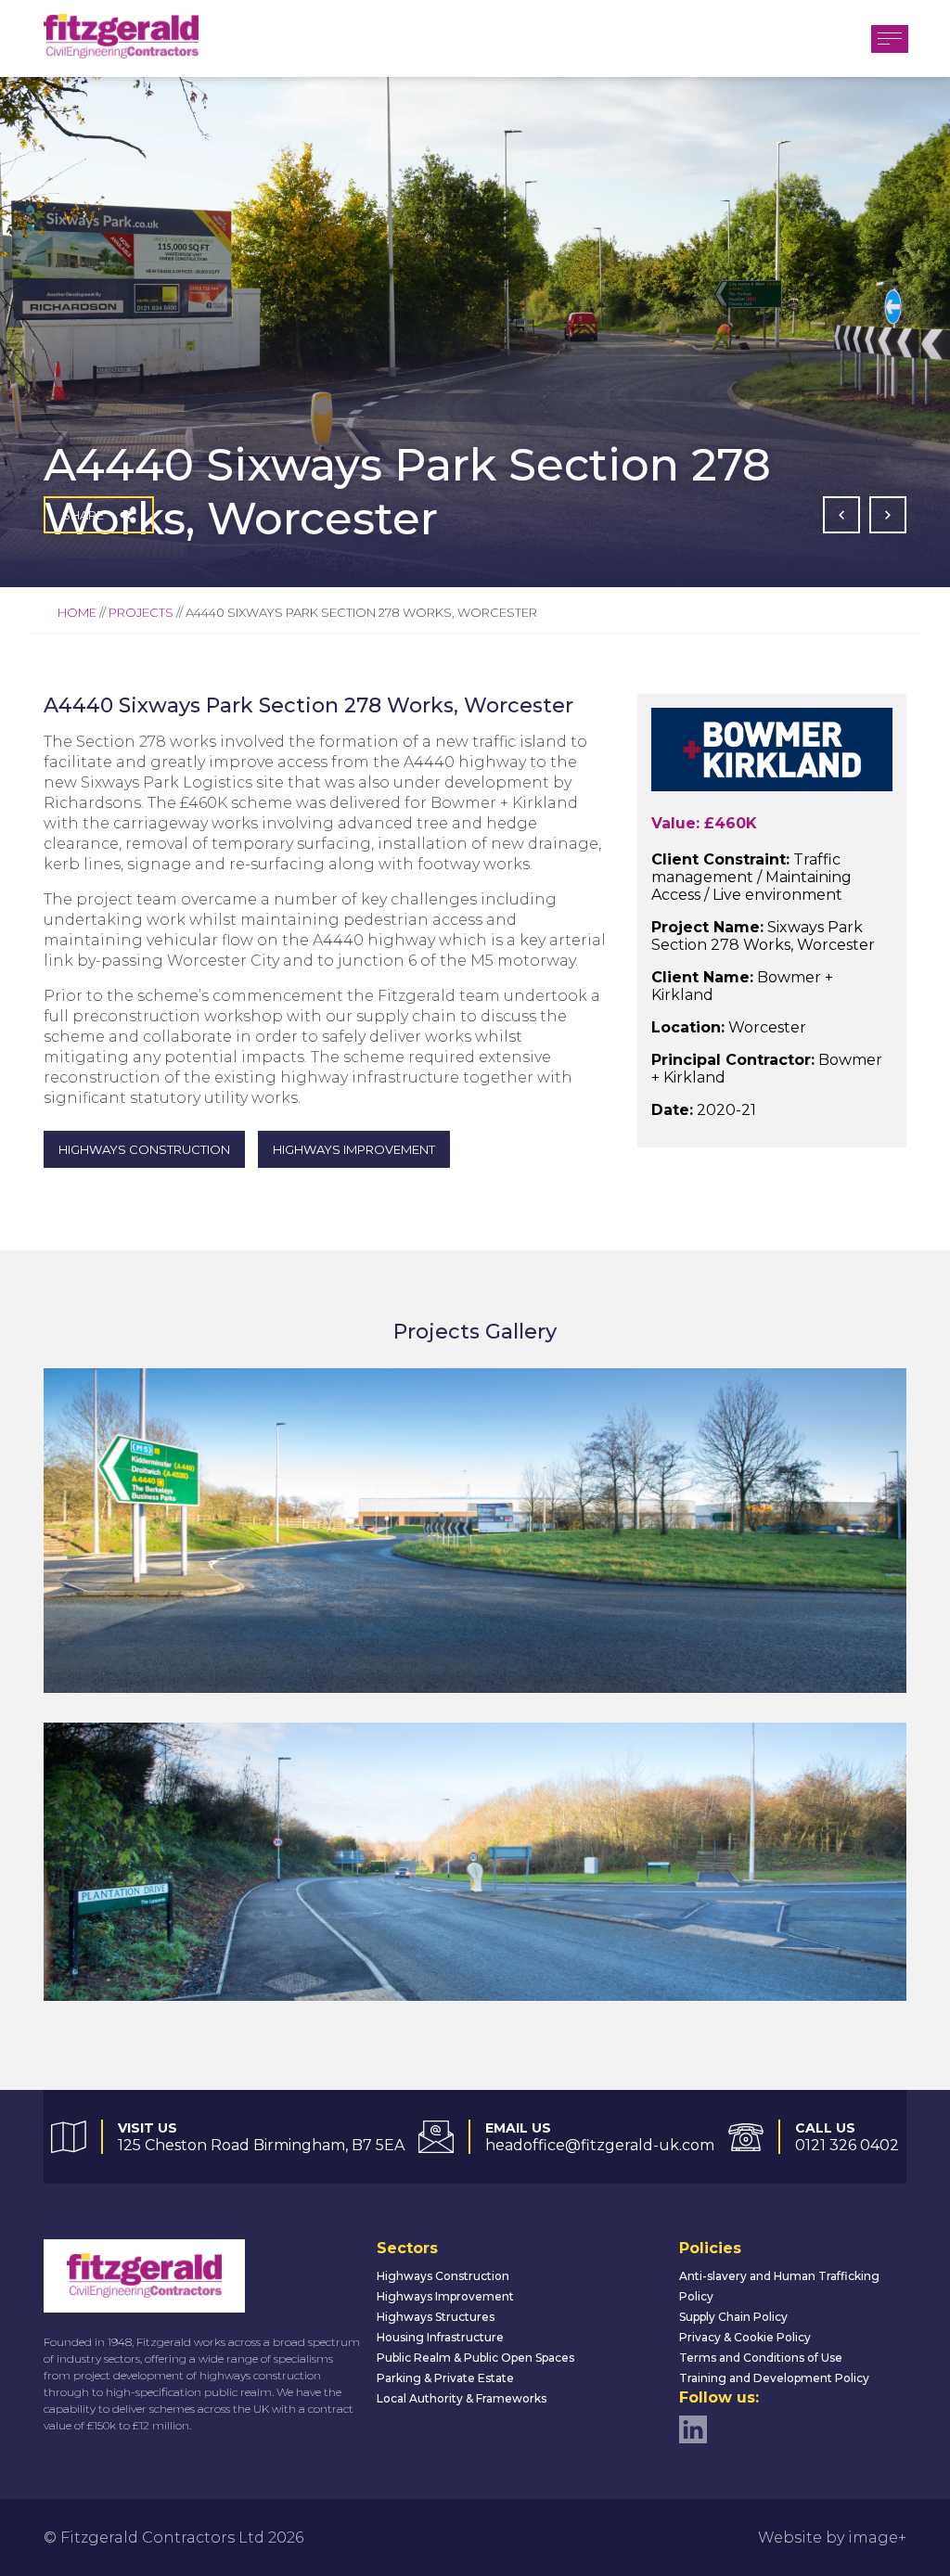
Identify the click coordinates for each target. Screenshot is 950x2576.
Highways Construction (443, 2276)
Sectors (407, 2248)
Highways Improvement (445, 2296)
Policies (710, 2248)
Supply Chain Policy (733, 2317)
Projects (141, 612)
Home (77, 612)
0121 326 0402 (847, 2145)
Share (83, 515)
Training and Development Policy (774, 2378)
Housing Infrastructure (440, 2337)
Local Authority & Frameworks (462, 2398)
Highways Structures (436, 2317)
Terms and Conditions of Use (761, 2358)
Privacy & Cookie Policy (745, 2337)
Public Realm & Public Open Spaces (475, 2358)
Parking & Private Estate (445, 2378)
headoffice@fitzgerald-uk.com (600, 2145)
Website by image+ (832, 2538)
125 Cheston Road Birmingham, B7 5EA (261, 2145)
